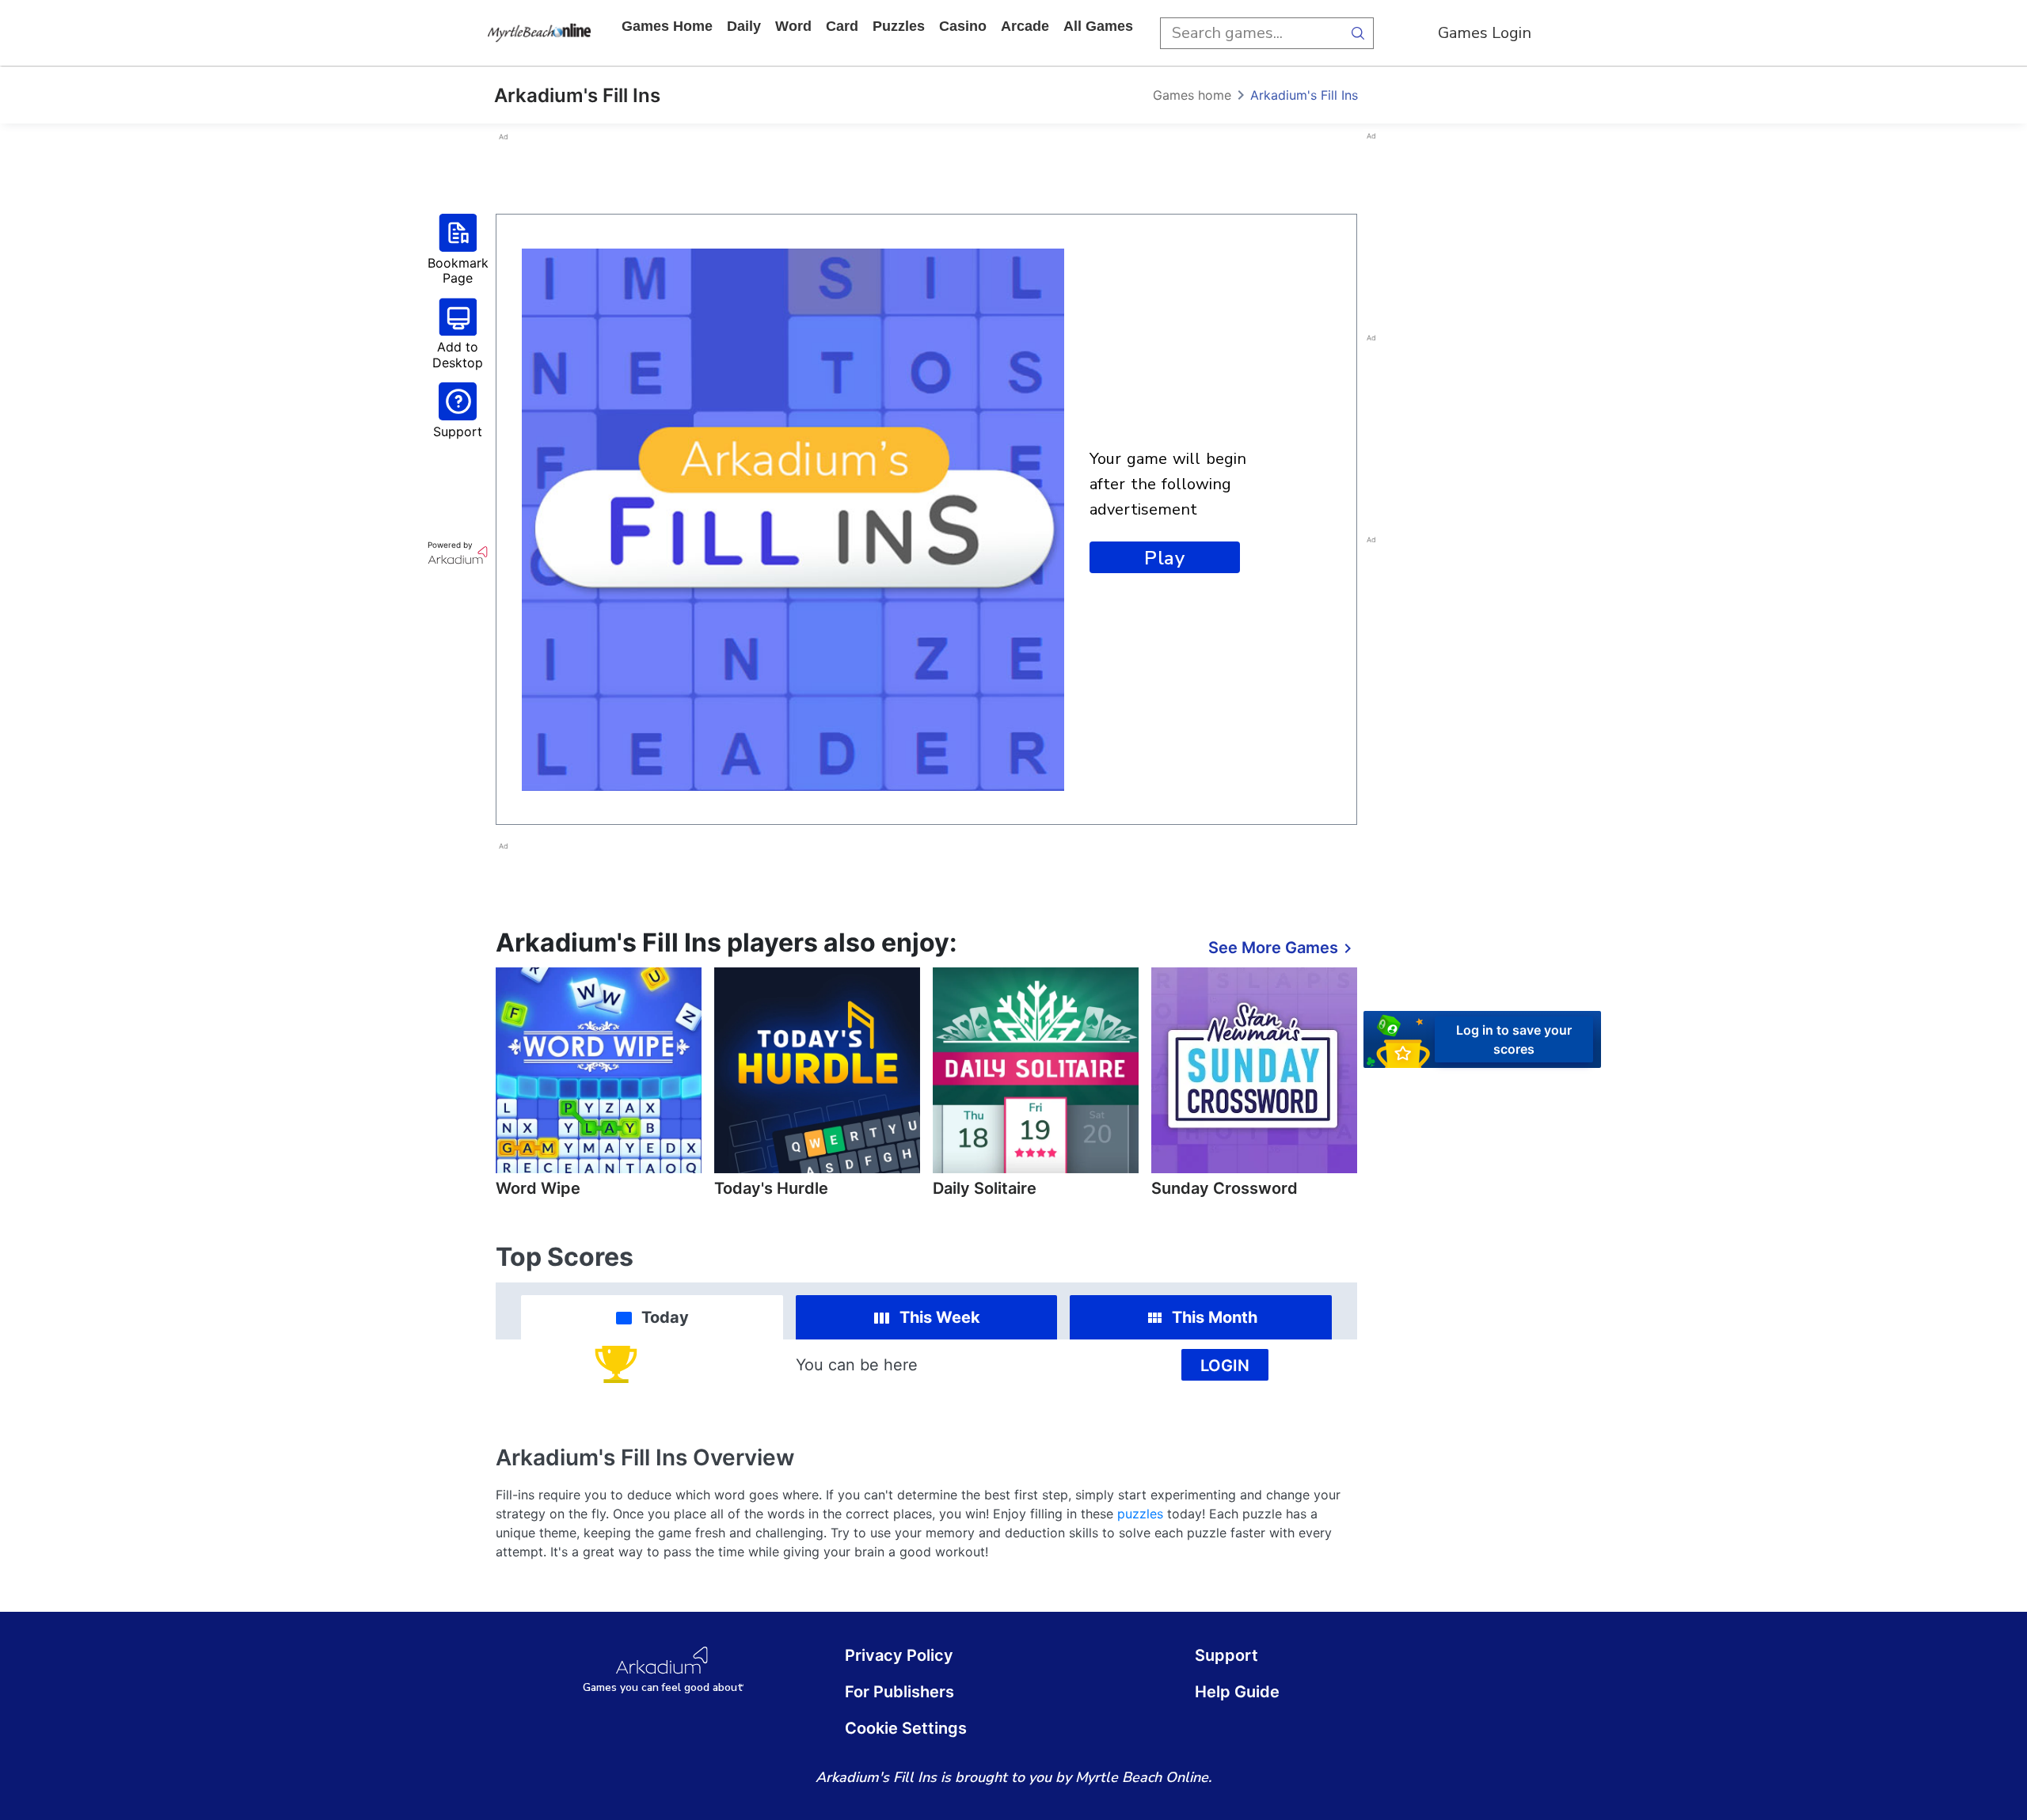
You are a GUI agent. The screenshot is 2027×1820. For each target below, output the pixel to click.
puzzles (899, 26)
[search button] (1358, 33)
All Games (1098, 26)
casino (963, 26)
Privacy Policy (899, 1655)
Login (1225, 1366)
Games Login (1485, 33)
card (842, 26)
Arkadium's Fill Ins (1304, 95)
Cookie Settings (906, 1728)
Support (1226, 1655)
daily (744, 26)
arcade (1025, 26)
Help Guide (1237, 1692)
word (793, 26)
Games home (667, 26)
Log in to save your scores (1514, 1039)
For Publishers (899, 1692)
